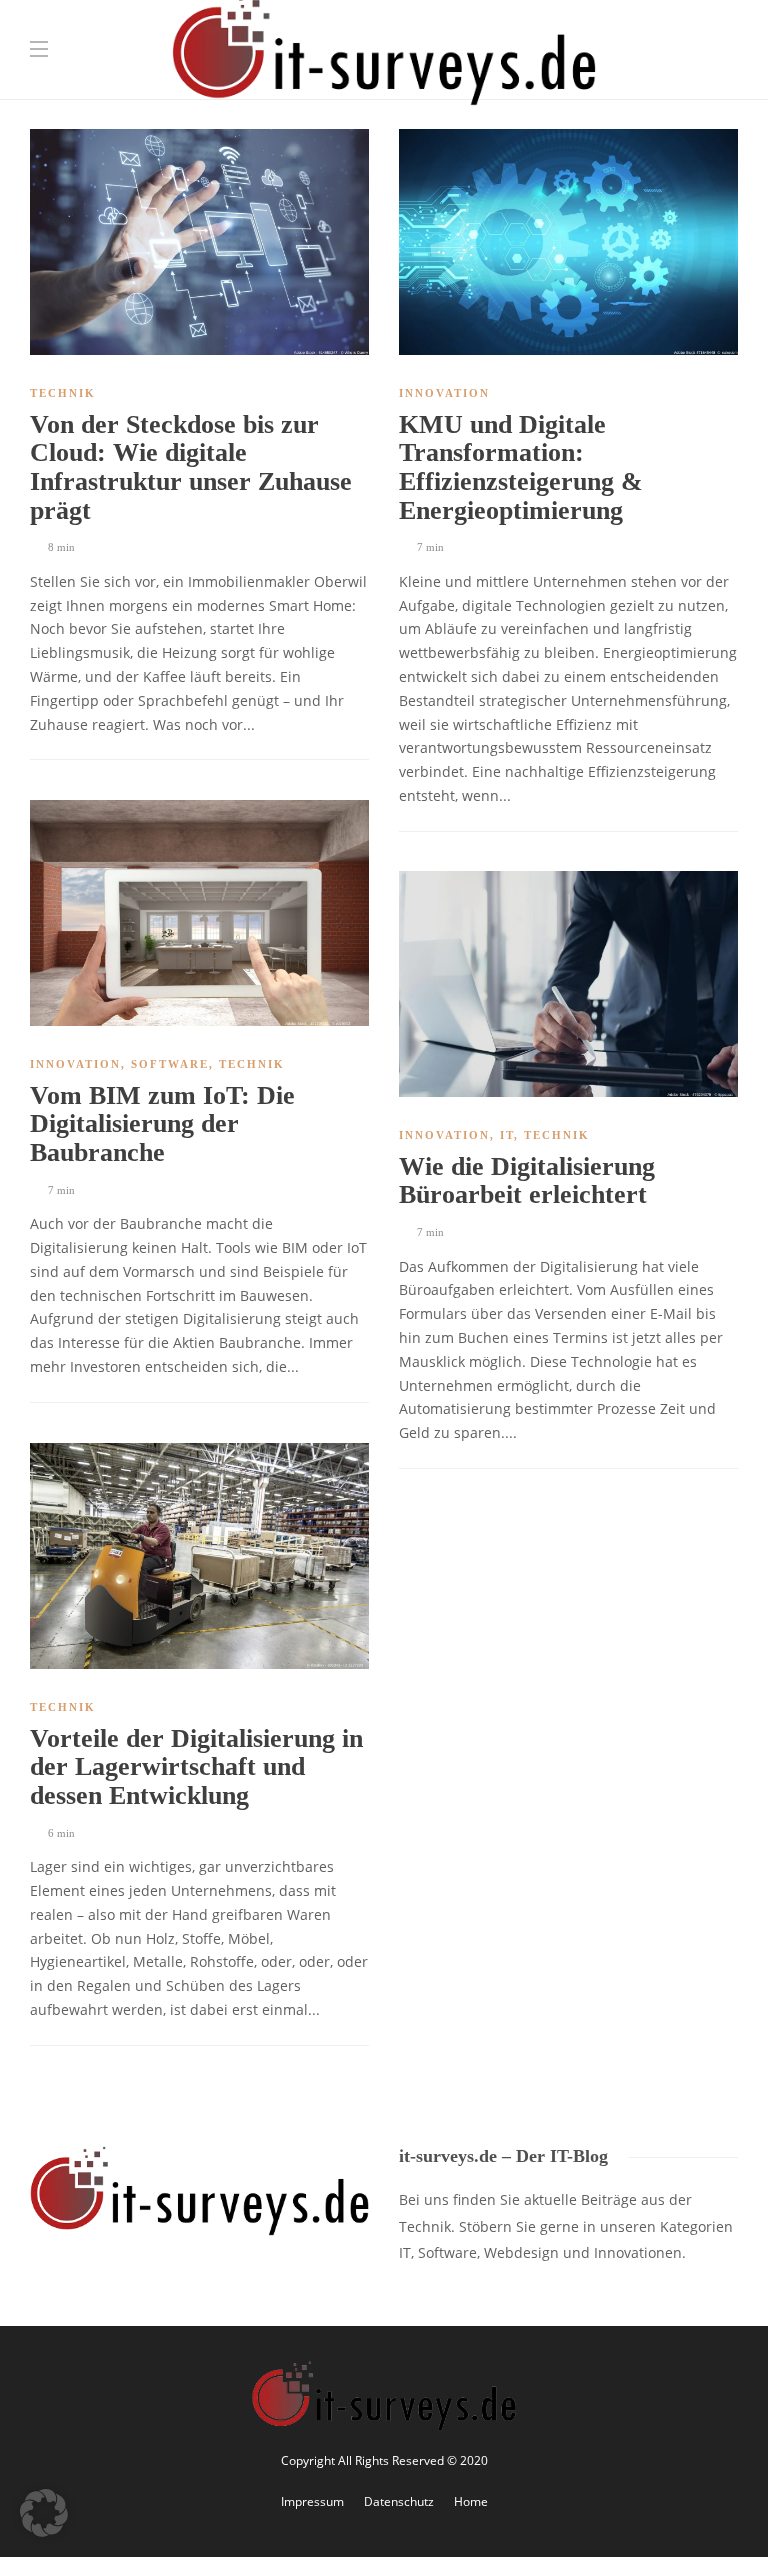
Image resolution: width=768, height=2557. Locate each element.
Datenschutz (399, 2501)
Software (170, 1064)
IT (507, 1135)
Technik (63, 393)
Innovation (444, 393)
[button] (44, 2513)
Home (471, 2501)
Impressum (312, 2501)
